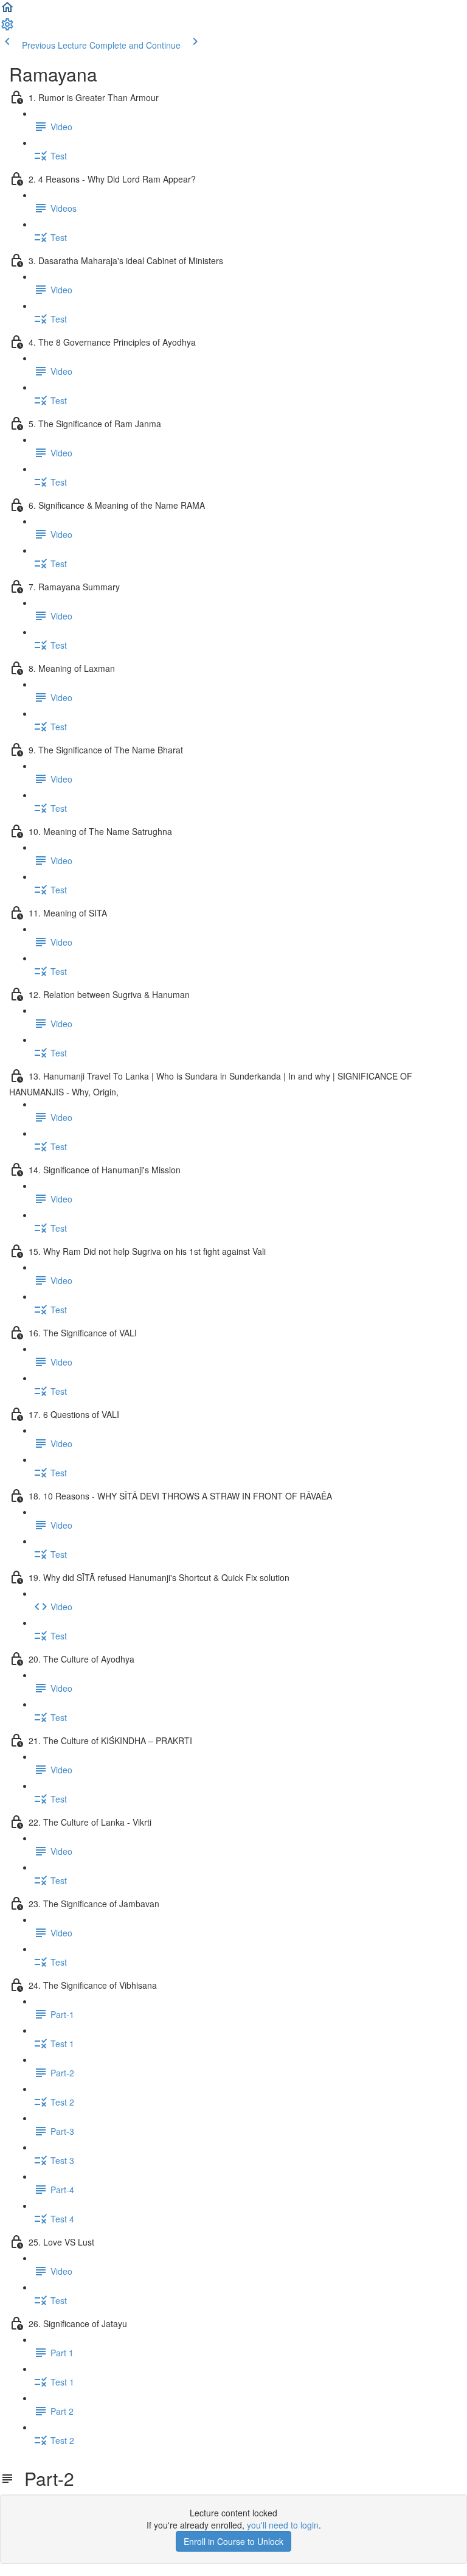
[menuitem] (7, 28)
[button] (7, 11)
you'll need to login (283, 2525)
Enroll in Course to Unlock (233, 2541)
